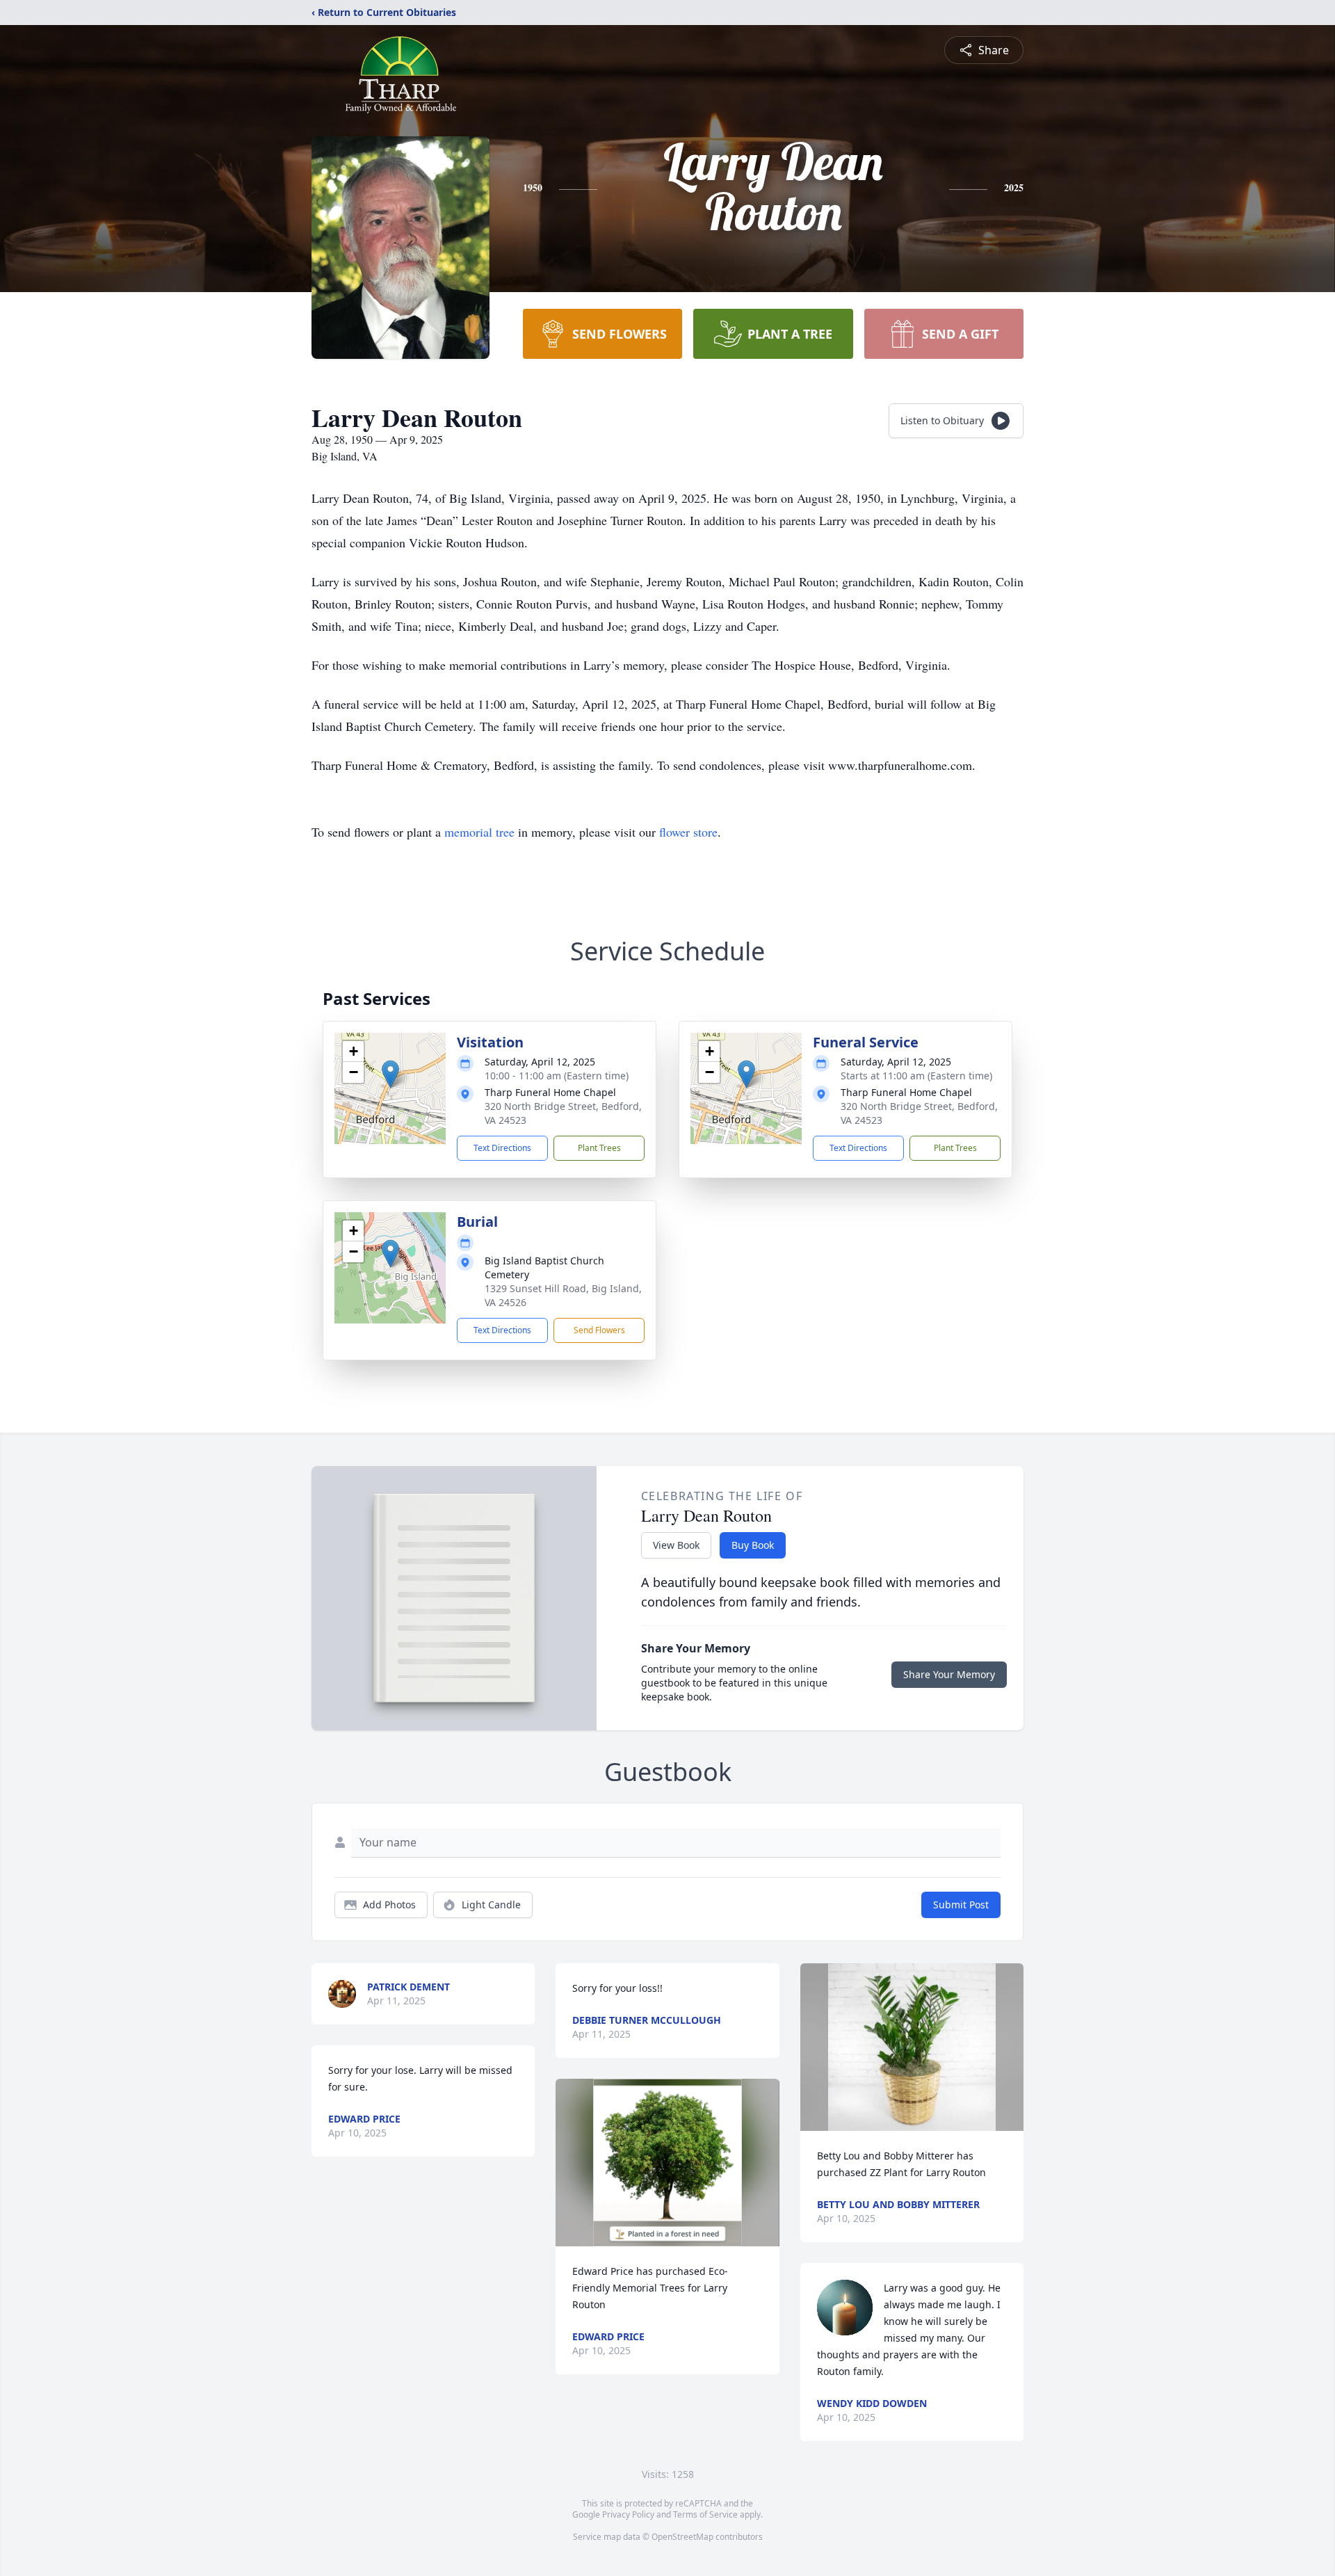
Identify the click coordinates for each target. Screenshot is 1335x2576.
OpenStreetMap (682, 2537)
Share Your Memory (949, 1674)
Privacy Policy (628, 2514)
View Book (676, 1545)
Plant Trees (599, 1148)
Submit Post (961, 1905)
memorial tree (479, 832)
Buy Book (753, 1545)
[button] (390, 1074)
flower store (688, 832)
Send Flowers (599, 1330)
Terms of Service (705, 2514)
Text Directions (502, 1148)
